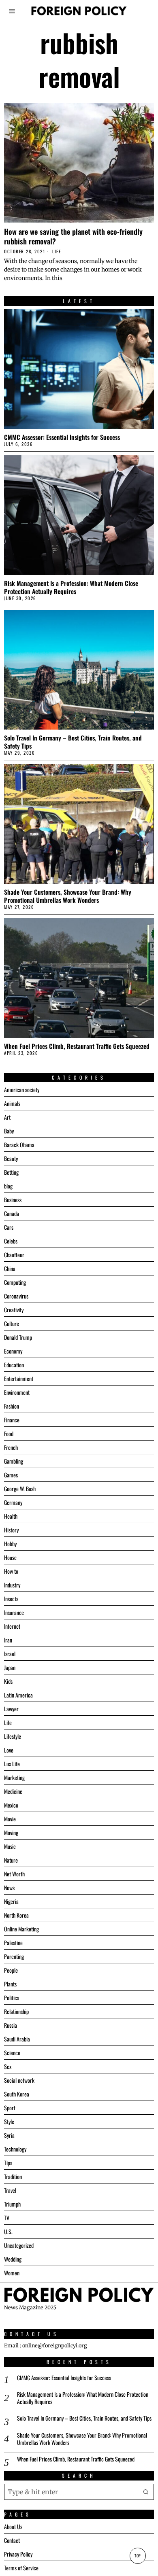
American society (22, 1090)
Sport (10, 2108)
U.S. (8, 2231)
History (11, 1530)
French (11, 1447)
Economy (13, 1351)
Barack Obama (19, 1145)
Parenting (14, 1956)
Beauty (11, 1158)
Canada (12, 1213)
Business (13, 1200)
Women (12, 2273)
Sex (8, 2066)
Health (11, 1516)
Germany (13, 1502)
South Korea (17, 2094)
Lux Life (12, 1764)
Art (7, 1117)
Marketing (14, 1777)
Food (9, 1433)
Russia (11, 2025)
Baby (9, 1131)
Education (14, 1365)
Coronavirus (16, 1296)
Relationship (16, 2011)
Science (12, 2053)
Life (57, 251)
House (10, 1557)
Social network (19, 2080)
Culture (12, 1323)
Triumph (12, 2204)
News (9, 1887)
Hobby (10, 1544)
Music (10, 1846)
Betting (11, 1172)
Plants (10, 1984)
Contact (12, 2540)
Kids (8, 1681)
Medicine (13, 1791)
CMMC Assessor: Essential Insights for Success (62, 437)
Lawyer (11, 1709)
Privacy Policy (18, 2554)
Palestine (13, 1943)
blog (8, 1186)
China (10, 1268)
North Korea (16, 1915)
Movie (10, 1819)
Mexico (11, 1805)
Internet (12, 1626)
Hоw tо (11, 1571)
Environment (17, 1392)
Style (9, 2121)
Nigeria (11, 1901)
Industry (12, 1585)
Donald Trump (18, 1337)
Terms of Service (21, 2568)
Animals (12, 1103)
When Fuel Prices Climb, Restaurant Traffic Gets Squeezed (77, 1046)
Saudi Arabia (17, 2039)
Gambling (14, 1461)
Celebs (11, 1241)
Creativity (14, 1310)
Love (9, 1750)
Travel (10, 2190)
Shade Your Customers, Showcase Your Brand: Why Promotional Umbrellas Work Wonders (68, 896)
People (11, 1970)
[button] (146, 2492)
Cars (9, 1227)
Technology (15, 2149)
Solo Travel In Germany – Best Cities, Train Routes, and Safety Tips (73, 742)
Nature (11, 1860)
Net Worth (14, 1874)
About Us (13, 2526)
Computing (15, 1282)
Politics (12, 1998)
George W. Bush (20, 1489)
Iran (8, 1640)
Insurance (14, 1612)
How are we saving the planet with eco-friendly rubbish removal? (73, 236)
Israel (10, 1654)
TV (7, 2218)
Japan (10, 1667)
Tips (8, 2163)
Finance (12, 1420)
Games (11, 1475)
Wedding (13, 2259)
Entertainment (19, 1378)
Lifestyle (13, 1736)
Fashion (12, 1406)
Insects (11, 1599)
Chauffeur (14, 1255)
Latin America (18, 1695)
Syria (9, 2135)
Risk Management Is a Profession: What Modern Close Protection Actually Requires (71, 587)
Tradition (13, 2176)
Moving (11, 1832)
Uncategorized (19, 2245)
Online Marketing (21, 1929)
